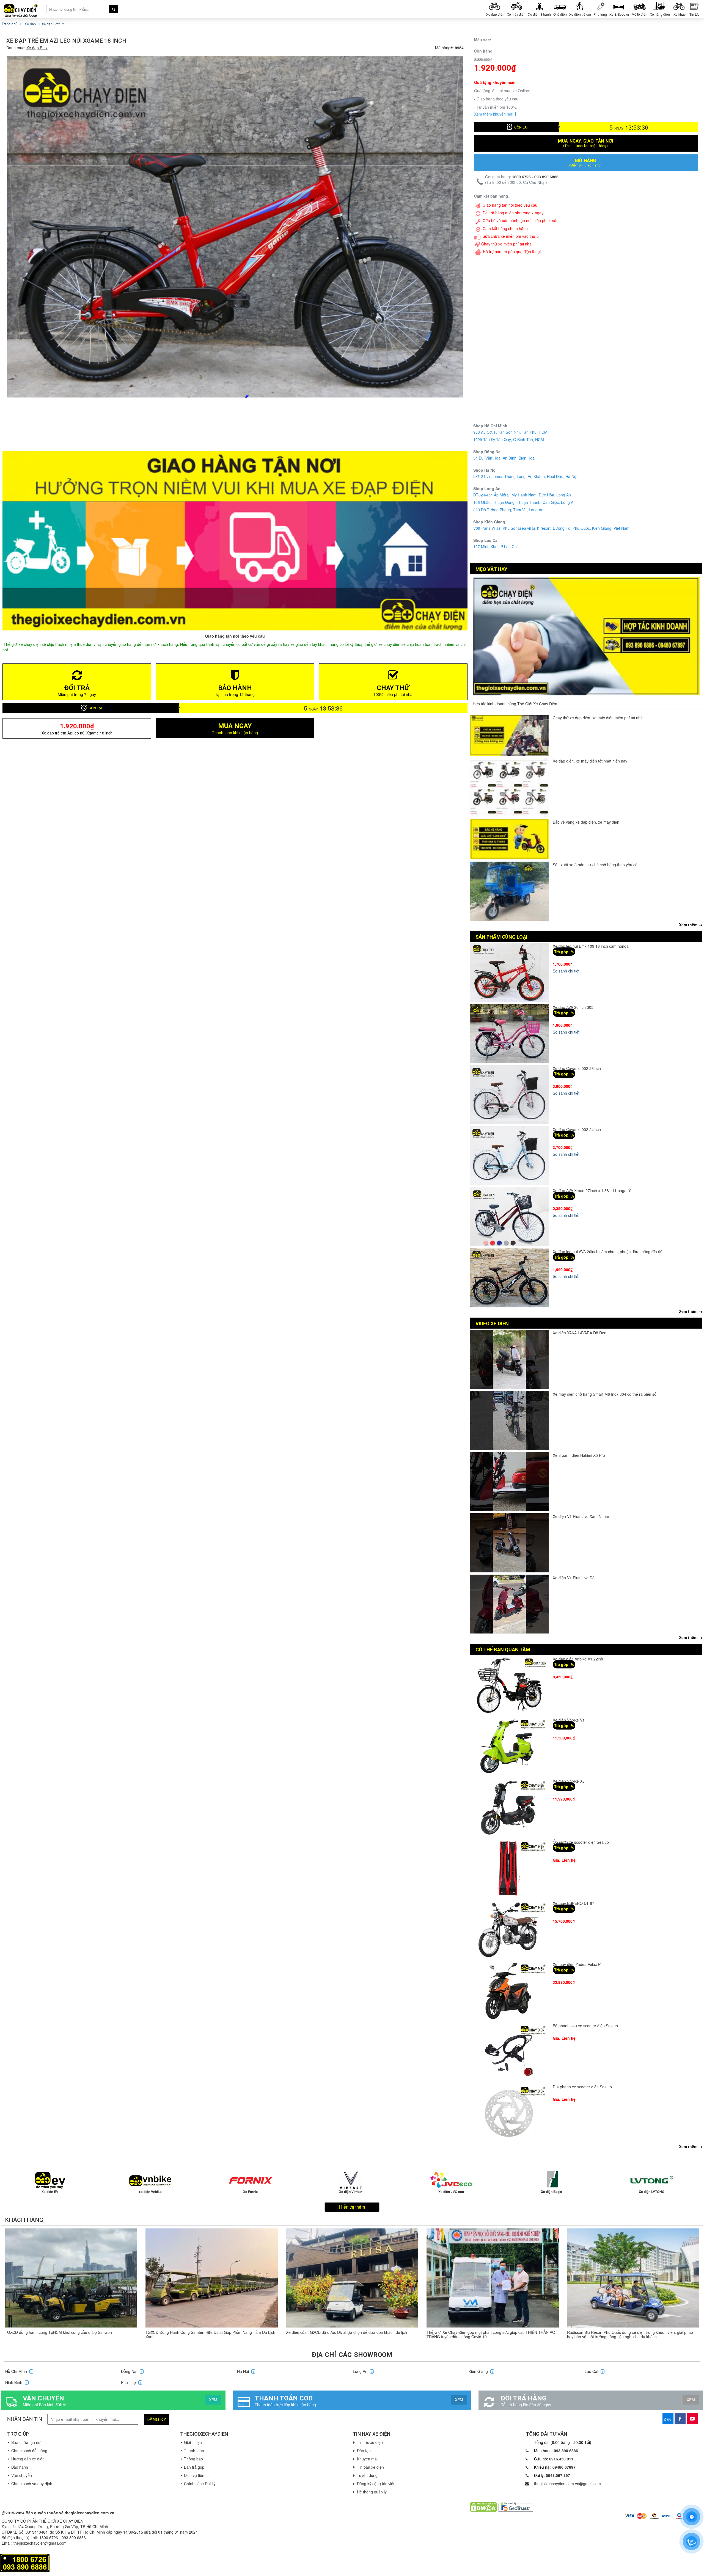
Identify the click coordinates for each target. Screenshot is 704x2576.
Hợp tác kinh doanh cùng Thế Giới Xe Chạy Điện (515, 704)
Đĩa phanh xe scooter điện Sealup (582, 2087)
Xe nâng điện (660, 14)
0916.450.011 (561, 2459)
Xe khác (680, 14)
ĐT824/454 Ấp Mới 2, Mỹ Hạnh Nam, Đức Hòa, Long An (522, 495)
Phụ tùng (600, 14)
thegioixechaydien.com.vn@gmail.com (567, 2484)
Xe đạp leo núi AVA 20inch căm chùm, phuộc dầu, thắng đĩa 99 (608, 1252)
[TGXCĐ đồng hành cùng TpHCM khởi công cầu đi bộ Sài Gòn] (71, 2278)
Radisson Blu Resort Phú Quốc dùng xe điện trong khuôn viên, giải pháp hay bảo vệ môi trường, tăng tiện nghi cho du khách (630, 2334)
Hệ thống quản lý (372, 2492)
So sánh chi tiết (566, 971)
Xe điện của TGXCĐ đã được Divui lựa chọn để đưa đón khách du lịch (346, 2332)
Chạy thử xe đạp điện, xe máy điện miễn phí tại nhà (598, 718)
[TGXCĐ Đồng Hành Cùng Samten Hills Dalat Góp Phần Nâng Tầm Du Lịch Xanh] (212, 2278)
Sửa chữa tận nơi (26, 2442)
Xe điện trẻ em (580, 14)
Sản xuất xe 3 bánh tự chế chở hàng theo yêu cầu (596, 865)
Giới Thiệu (193, 2442)
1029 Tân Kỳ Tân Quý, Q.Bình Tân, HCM (509, 439)
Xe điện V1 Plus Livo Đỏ (574, 1578)
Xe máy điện (516, 14)
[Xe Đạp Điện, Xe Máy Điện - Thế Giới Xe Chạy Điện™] (23, 9)
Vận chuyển (22, 2475)
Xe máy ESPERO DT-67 (574, 1903)
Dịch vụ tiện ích (197, 2475)
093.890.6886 (546, 177)
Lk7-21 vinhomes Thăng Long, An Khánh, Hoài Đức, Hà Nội (525, 476)
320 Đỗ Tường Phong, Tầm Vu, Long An (508, 510)
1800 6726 (521, 177)
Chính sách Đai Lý (200, 2484)
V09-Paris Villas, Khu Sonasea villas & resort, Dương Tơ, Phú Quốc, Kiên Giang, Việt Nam (551, 528)
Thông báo (193, 2459)
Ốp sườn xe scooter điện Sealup (581, 1842)
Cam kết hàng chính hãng (505, 228)
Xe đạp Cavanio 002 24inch (577, 1129)
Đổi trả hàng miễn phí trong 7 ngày (513, 213)
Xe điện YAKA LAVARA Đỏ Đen (580, 1333)
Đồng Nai (132, 2371)
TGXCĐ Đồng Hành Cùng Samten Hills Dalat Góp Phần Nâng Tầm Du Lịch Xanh (210, 2334)
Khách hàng (24, 2220)
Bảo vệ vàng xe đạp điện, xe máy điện (586, 822)
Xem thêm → (691, 925)
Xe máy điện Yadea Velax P (577, 1964)
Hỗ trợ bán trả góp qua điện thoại (512, 252)
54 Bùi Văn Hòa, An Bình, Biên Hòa (504, 458)
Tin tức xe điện (370, 2442)
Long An (363, 2371)
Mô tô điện (640, 14)
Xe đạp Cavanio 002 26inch (577, 1068)
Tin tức (694, 14)
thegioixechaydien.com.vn (90, 2513)
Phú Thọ (131, 2382)
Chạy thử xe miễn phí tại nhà (506, 244)
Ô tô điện (560, 14)
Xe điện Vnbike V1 (569, 1720)
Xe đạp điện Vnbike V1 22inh (578, 1659)
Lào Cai (594, 2371)
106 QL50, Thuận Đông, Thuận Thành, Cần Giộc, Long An (524, 502)
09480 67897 (564, 2467)
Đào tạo (364, 2451)
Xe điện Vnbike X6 (569, 1781)
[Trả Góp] (25, 2562)
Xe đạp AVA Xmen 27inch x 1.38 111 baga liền (593, 1190)
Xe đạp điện (495, 14)
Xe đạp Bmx (37, 48)
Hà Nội (246, 2371)
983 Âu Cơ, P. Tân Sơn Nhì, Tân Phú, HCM (510, 432)
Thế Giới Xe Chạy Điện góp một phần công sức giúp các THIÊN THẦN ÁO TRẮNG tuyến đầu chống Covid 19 (491, 2334)
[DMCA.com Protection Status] (483, 2506)
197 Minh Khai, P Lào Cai (495, 547)
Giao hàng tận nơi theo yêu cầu (510, 205)
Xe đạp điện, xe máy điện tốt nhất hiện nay (590, 761)
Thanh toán (194, 2451)
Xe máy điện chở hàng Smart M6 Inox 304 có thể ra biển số (605, 1394)
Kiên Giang (481, 2371)
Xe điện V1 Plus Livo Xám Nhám (581, 1516)
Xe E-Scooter (619, 14)
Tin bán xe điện (370, 2467)
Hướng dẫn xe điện (28, 2459)
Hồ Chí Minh (19, 2371)
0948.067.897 (558, 2475)
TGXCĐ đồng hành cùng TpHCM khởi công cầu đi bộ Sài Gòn (58, 2332)
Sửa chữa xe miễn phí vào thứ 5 (511, 236)
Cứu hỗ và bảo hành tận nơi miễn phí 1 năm (521, 220)
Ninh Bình (16, 2382)
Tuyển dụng (367, 2475)
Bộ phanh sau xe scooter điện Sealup (585, 2026)
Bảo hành (20, 2467)
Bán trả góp (194, 2467)
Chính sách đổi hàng (29, 2451)
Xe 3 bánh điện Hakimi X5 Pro (579, 1455)
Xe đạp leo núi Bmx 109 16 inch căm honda (591, 946)
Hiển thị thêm (352, 2207)
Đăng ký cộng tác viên (376, 2484)
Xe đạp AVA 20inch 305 (573, 1007)
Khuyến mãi (367, 2459)
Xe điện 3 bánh (539, 14)
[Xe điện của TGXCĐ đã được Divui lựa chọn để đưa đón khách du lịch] (352, 2278)
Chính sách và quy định (32, 2484)
